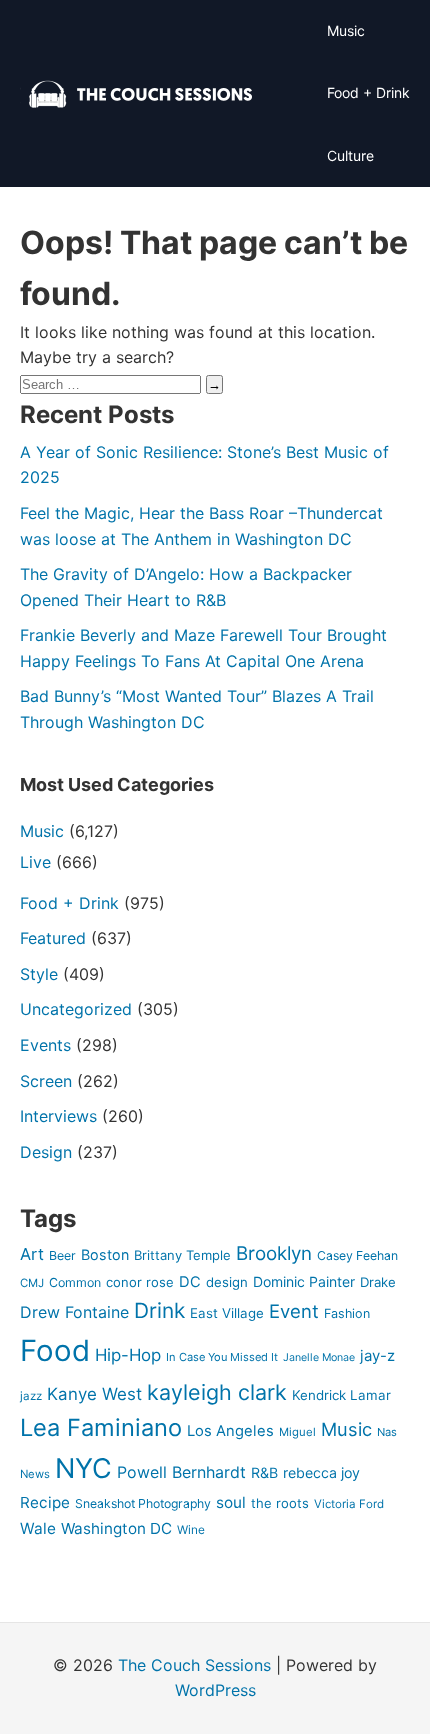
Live (35, 862)
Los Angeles (230, 1431)
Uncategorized (76, 1009)
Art (32, 1254)
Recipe (45, 1502)
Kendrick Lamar (341, 1395)
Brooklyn (274, 1253)
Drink (159, 1310)
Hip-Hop (128, 1355)
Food (55, 1350)
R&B (264, 1472)
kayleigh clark (217, 1392)
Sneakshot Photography (143, 1503)
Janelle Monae (319, 1357)
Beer (62, 1255)
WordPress (215, 1690)
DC (190, 1282)
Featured (53, 938)
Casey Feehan (357, 1255)
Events (45, 1045)
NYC (83, 1468)
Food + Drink (368, 92)
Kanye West (94, 1394)
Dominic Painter (304, 1281)
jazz (31, 1396)
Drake (378, 1282)
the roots (280, 1503)
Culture (350, 155)
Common (75, 1282)
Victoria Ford (349, 1504)
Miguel (297, 1432)
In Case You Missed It (222, 1357)
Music (346, 30)
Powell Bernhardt (181, 1472)
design (227, 1282)
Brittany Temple (182, 1255)
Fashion (347, 1313)
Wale (38, 1528)
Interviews (58, 1116)
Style (39, 974)
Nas (387, 1432)
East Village (227, 1313)
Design (46, 1152)
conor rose (140, 1282)
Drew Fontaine (74, 1312)
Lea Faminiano (101, 1427)
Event (294, 1311)
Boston (105, 1254)
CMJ (32, 1283)
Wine (191, 1530)
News (35, 1474)
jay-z (377, 1356)
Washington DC (116, 1528)
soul (231, 1502)
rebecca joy (321, 1472)
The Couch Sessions (194, 1665)
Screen (46, 1081)
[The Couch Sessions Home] (140, 94)
